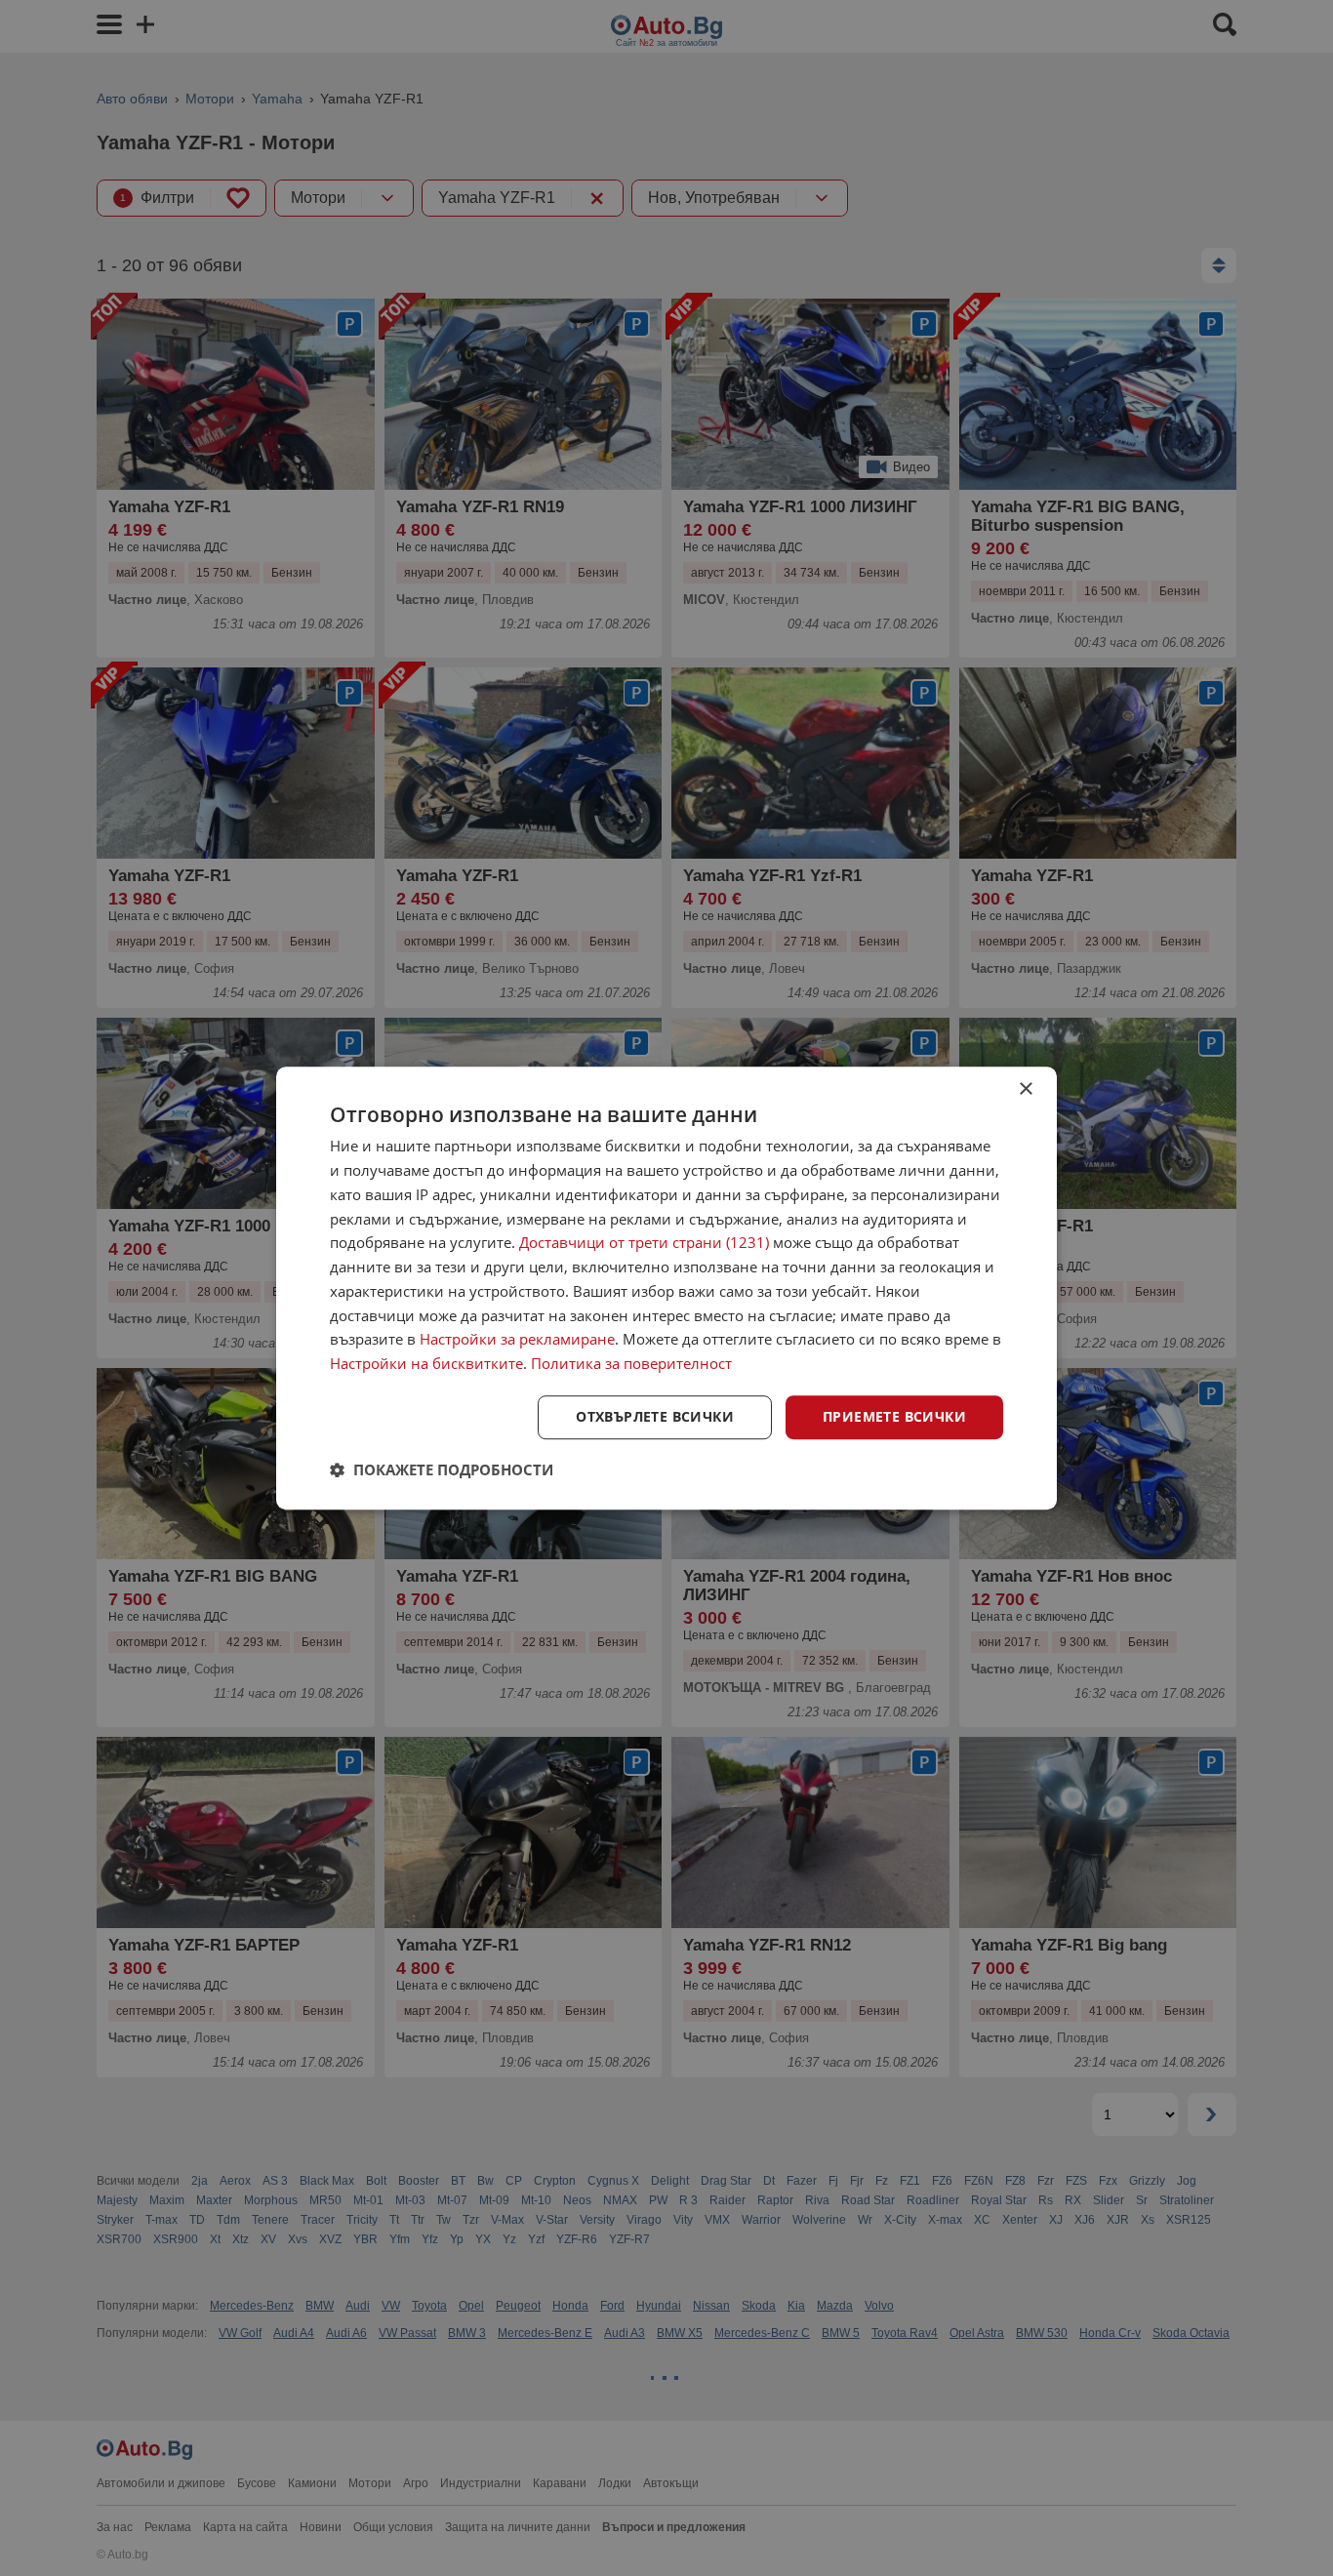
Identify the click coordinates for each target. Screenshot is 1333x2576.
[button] (442, 1469)
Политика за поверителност (631, 1363)
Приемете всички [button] (894, 1416)
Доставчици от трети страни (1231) (644, 1243)
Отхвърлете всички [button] (655, 1416)
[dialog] (666, 1288)
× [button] (1025, 1089)
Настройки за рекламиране (517, 1340)
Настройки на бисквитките (426, 1363)
